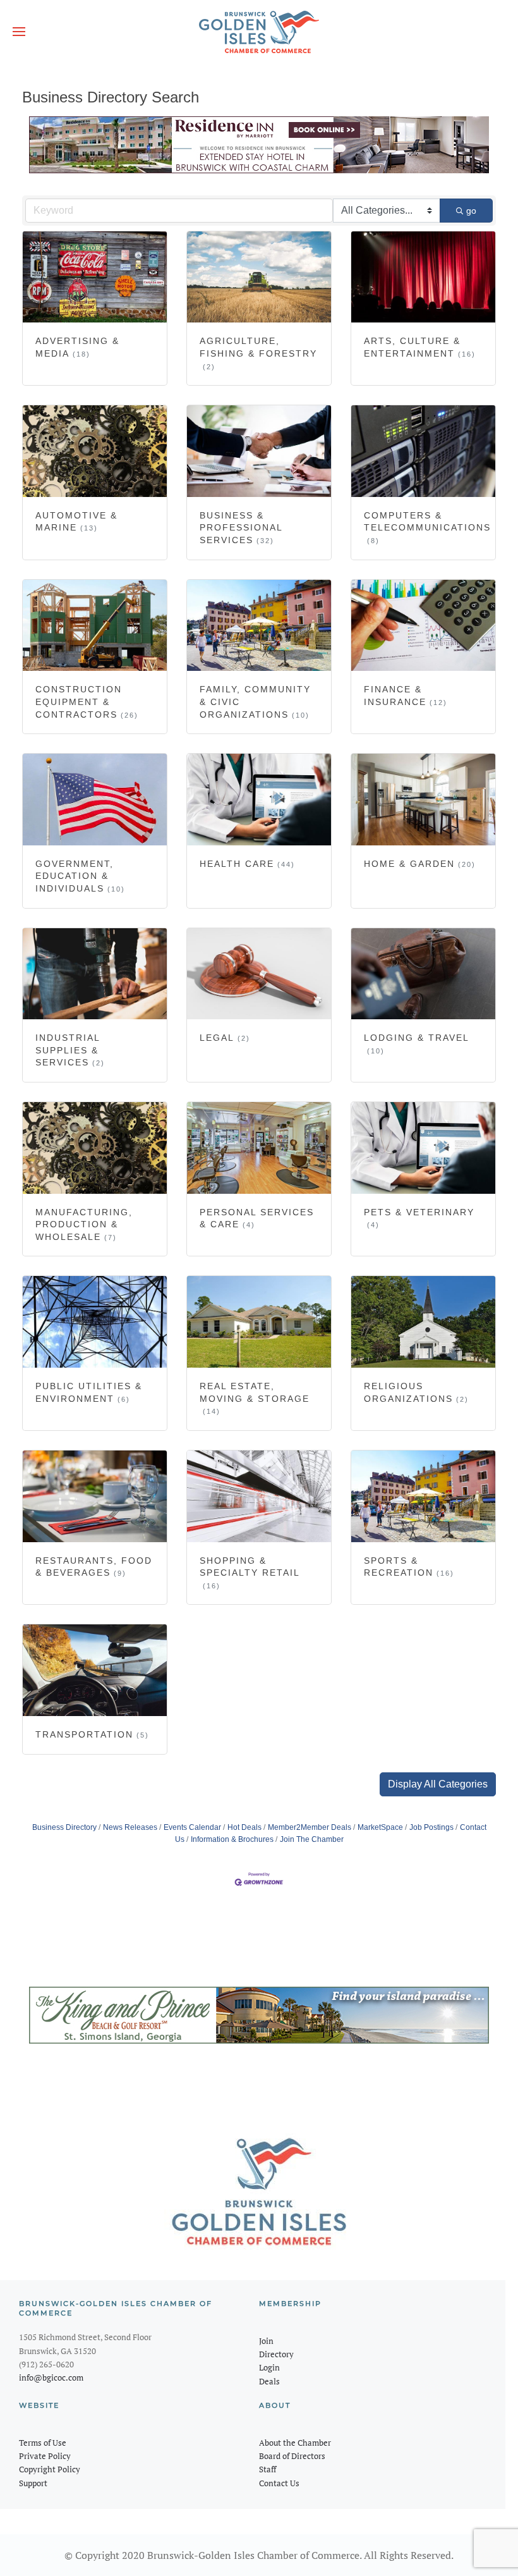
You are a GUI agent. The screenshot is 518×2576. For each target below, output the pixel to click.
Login (269, 2367)
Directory (276, 2354)
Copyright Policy (50, 2469)
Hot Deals (244, 1827)
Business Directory (64, 1827)
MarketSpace (380, 1827)
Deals (269, 2381)
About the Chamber (295, 2443)
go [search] (471, 211)
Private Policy (45, 2456)
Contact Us (279, 2483)
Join (266, 2341)
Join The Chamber (312, 1839)
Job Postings (431, 1827)
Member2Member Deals (310, 1827)
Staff (268, 2469)
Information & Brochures (232, 1839)
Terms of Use (43, 2443)
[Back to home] (259, 32)
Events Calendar (192, 1827)
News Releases (130, 1827)
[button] (19, 32)
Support (33, 2483)
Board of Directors (292, 2456)
